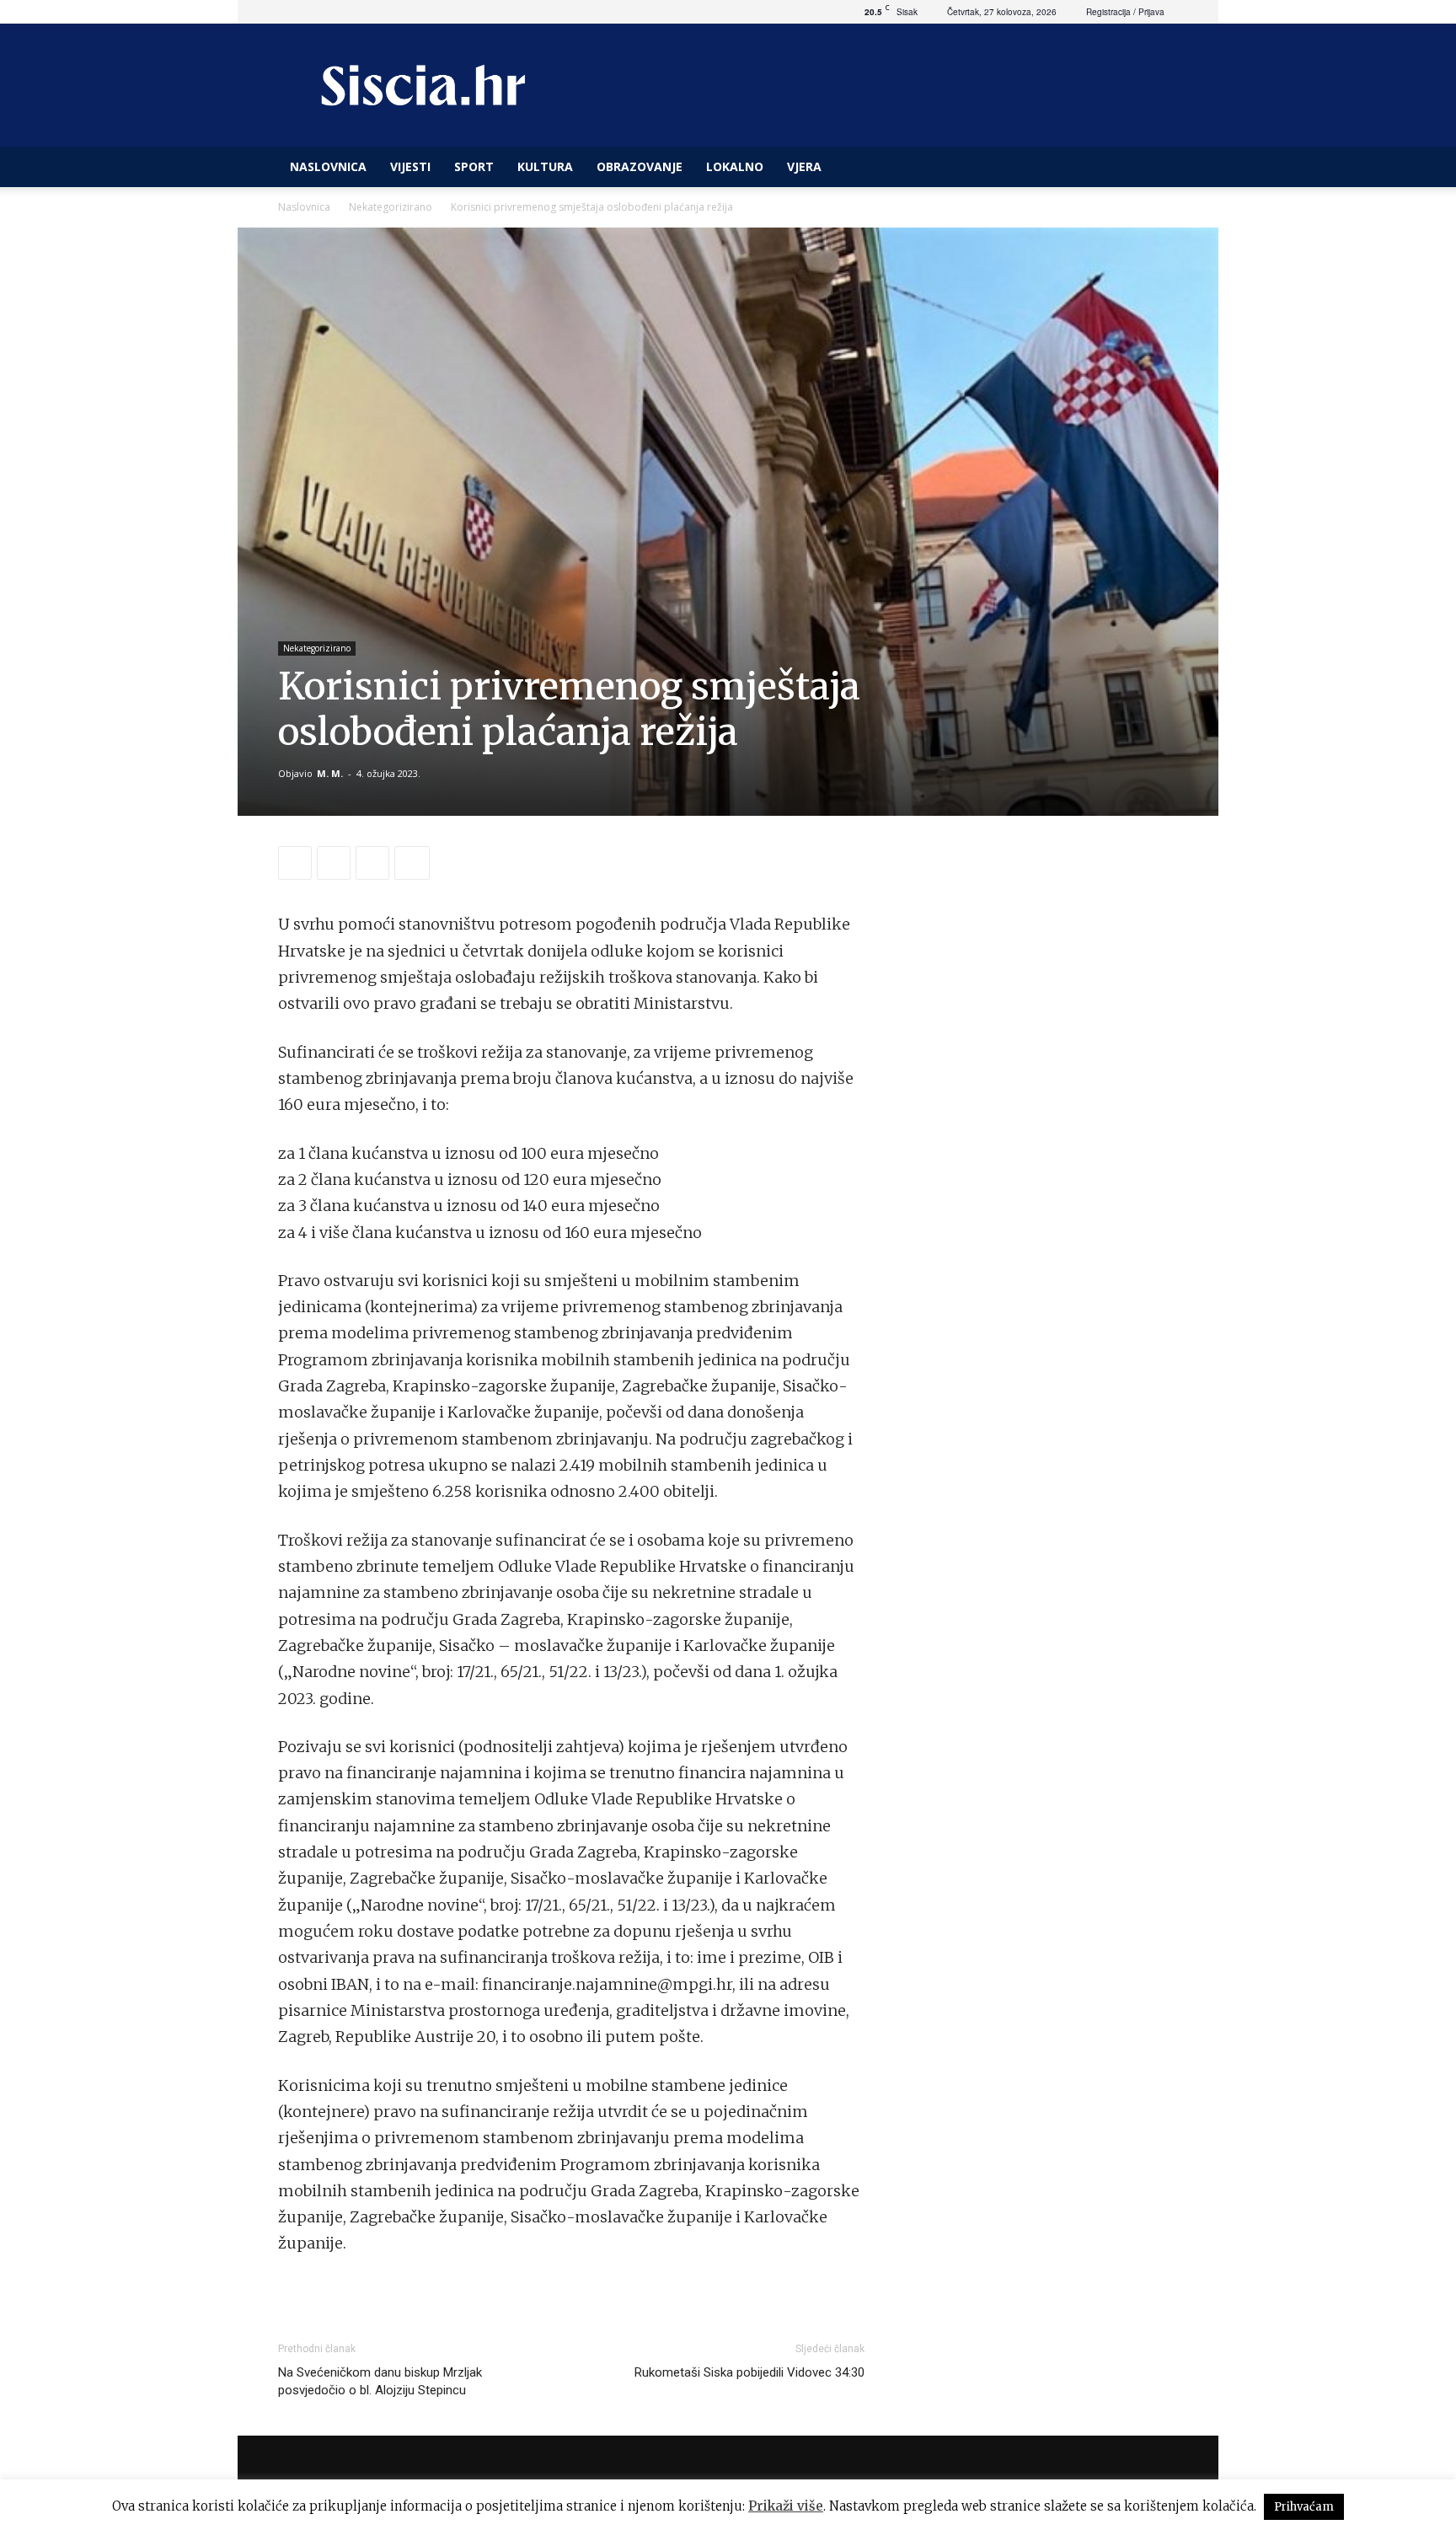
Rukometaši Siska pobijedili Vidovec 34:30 (749, 2372)
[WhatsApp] (334, 863)
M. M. (330, 773)
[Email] (372, 863)
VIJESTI (410, 166)
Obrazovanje (640, 166)
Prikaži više (786, 2506)
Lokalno (735, 166)
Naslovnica (304, 207)
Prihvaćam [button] (1304, 2507)
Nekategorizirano (391, 207)
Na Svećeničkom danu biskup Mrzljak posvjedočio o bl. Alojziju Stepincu (380, 2381)
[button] (1158, 168)
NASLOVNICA (328, 166)
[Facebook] (295, 863)
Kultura (545, 166)
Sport (474, 166)
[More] (412, 863)
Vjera (804, 166)
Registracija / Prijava (1125, 12)
